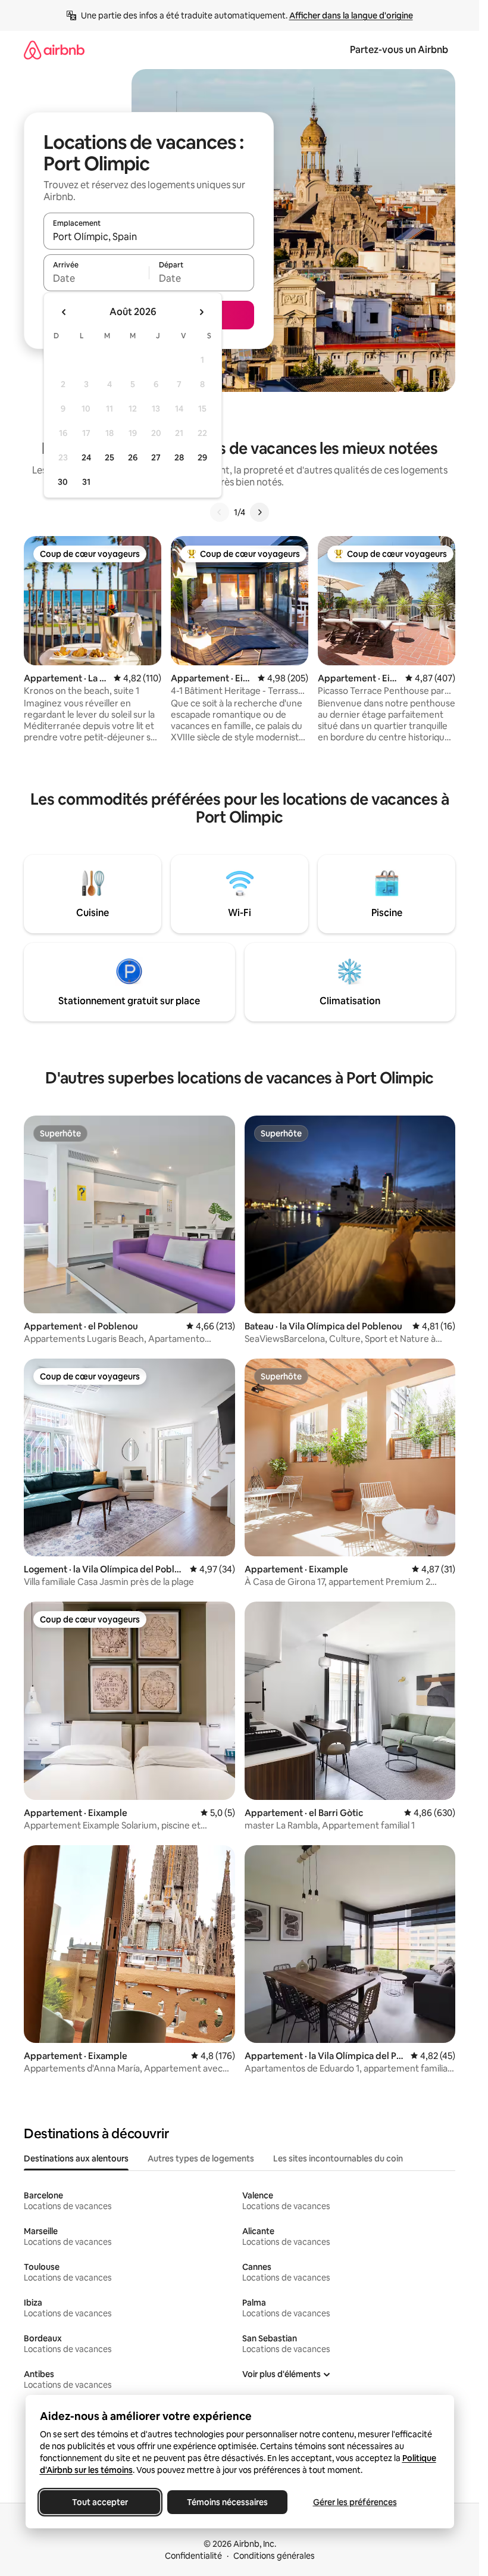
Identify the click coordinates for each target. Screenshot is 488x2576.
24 (86, 457)
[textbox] (96, 278)
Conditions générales (274, 2556)
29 (202, 457)
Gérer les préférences (354, 2502)
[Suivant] (259, 512)
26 (133, 457)
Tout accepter (100, 2502)
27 (156, 457)
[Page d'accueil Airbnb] (54, 50)
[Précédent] (220, 512)
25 (110, 457)
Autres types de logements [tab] (201, 2158)
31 (86, 482)
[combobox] (149, 236)
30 (63, 482)
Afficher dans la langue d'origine (351, 15)
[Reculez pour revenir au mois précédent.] (64, 312)
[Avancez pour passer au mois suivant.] (201, 312)
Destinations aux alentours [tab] (76, 2158)
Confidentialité (193, 2556)
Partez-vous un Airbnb (399, 50)
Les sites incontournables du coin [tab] (338, 2158)
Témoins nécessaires (227, 2502)
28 (179, 457)
